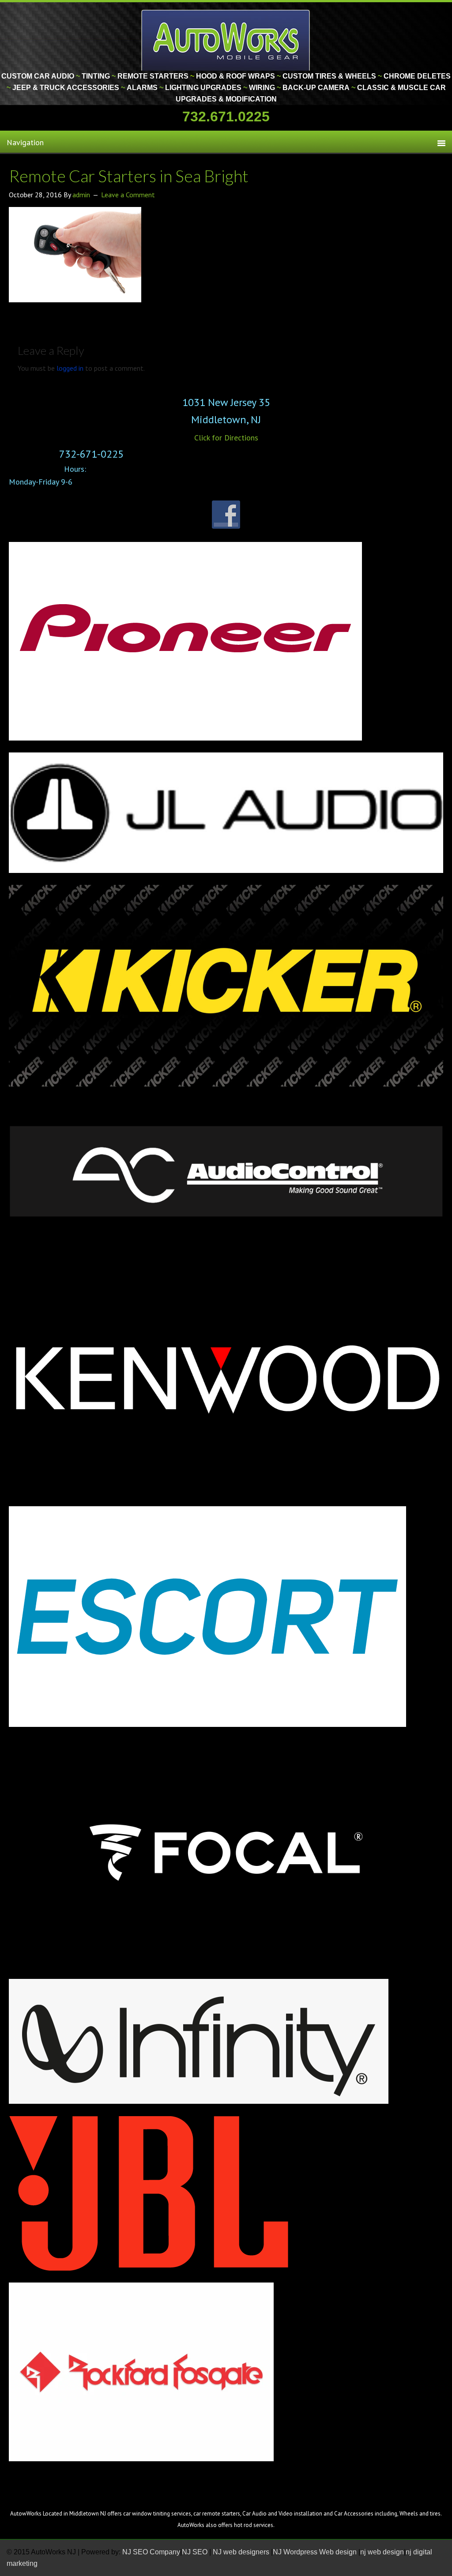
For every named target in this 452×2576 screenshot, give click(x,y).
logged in (70, 368)
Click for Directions (226, 438)
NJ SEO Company (151, 2552)
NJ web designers (242, 2552)
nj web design (382, 2552)
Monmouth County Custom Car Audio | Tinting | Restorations (226, 40)
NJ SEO (196, 2552)
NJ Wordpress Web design (316, 2552)
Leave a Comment (128, 195)
